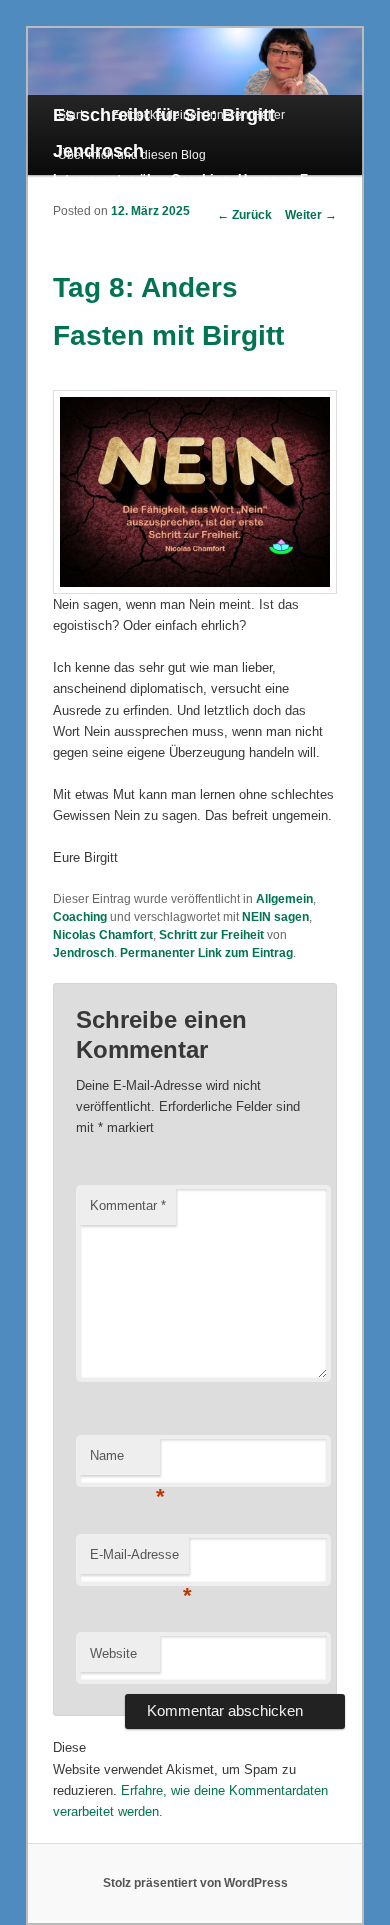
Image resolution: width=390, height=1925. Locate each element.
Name (125, 1461)
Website (113, 1653)
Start (70, 115)
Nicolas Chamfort (103, 935)
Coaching (80, 917)
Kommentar (128, 1205)
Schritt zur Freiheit (211, 935)
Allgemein (284, 899)
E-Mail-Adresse (139, 1560)
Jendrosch (83, 953)
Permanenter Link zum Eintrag (206, 953)
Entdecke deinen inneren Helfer (198, 115)
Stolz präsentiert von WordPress (195, 1883)
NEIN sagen (275, 917)
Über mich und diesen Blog (132, 155)
